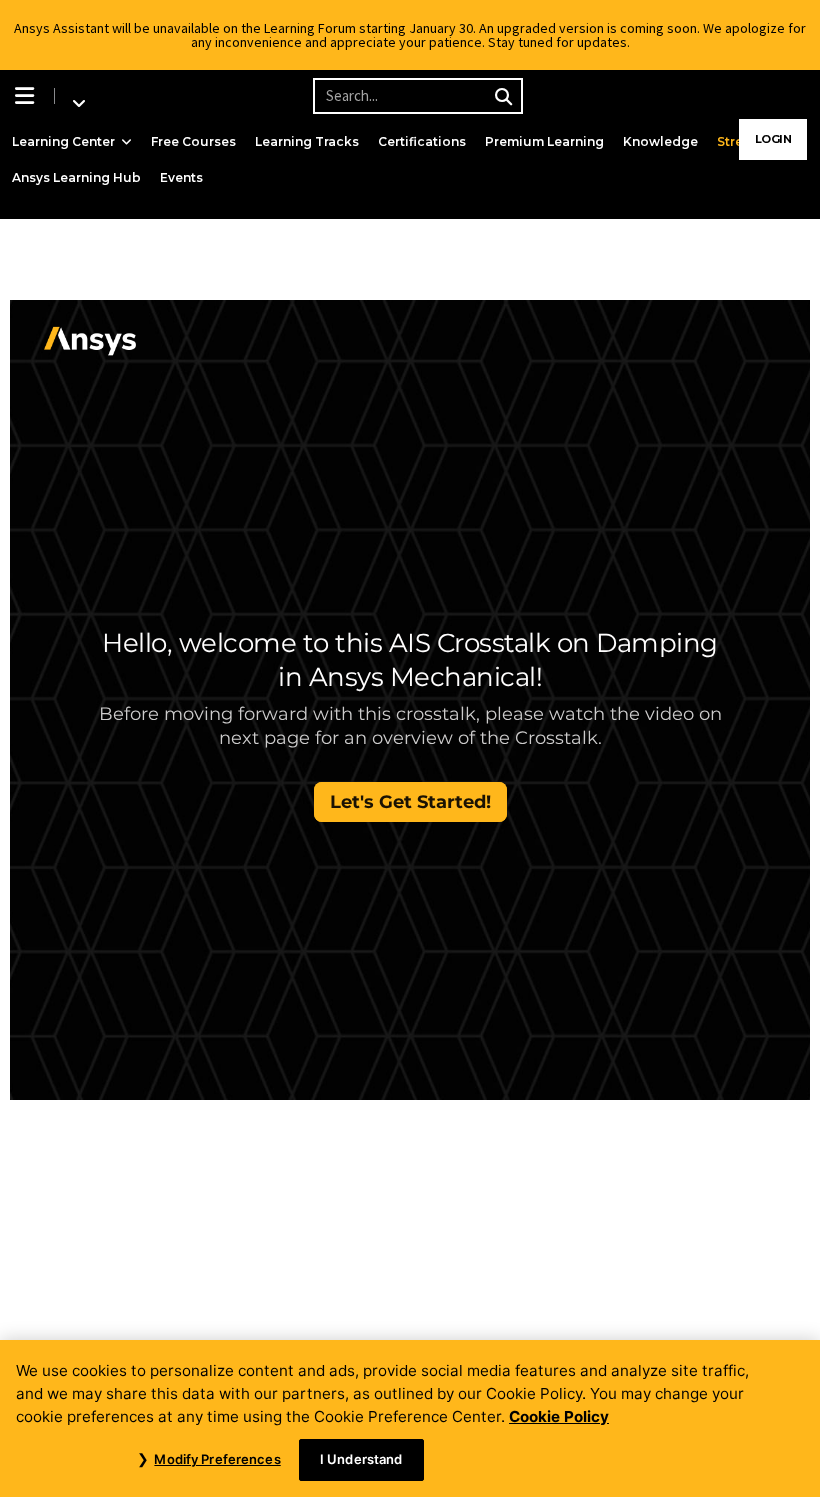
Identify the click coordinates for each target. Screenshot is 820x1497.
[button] (27, 96)
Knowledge (660, 141)
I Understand (361, 1459)
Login (773, 139)
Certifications (422, 141)
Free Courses (193, 141)
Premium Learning (544, 141)
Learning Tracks (307, 141)
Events (181, 177)
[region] (410, 1418)
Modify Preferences (217, 1459)
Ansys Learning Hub (76, 177)
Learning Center (63, 141)
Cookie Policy (559, 1416)
